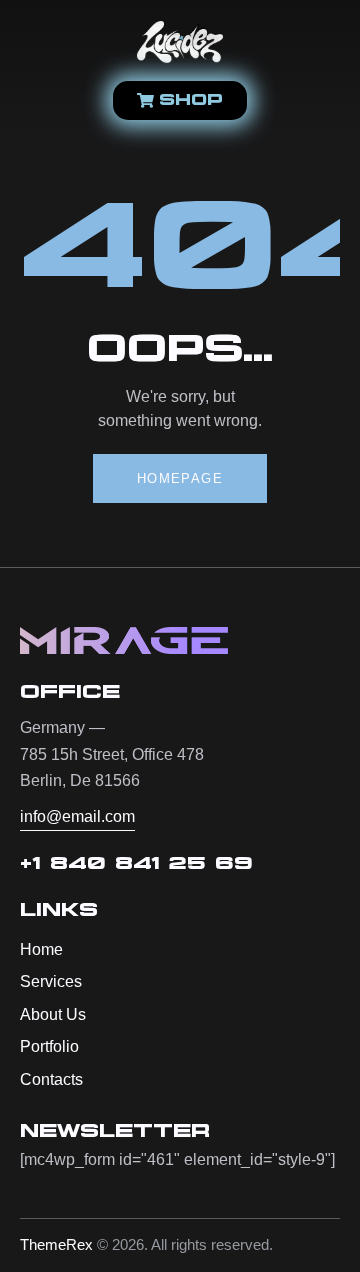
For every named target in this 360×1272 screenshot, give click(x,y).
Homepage (180, 478)
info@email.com (77, 816)
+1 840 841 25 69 (136, 864)
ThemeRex (56, 1244)
